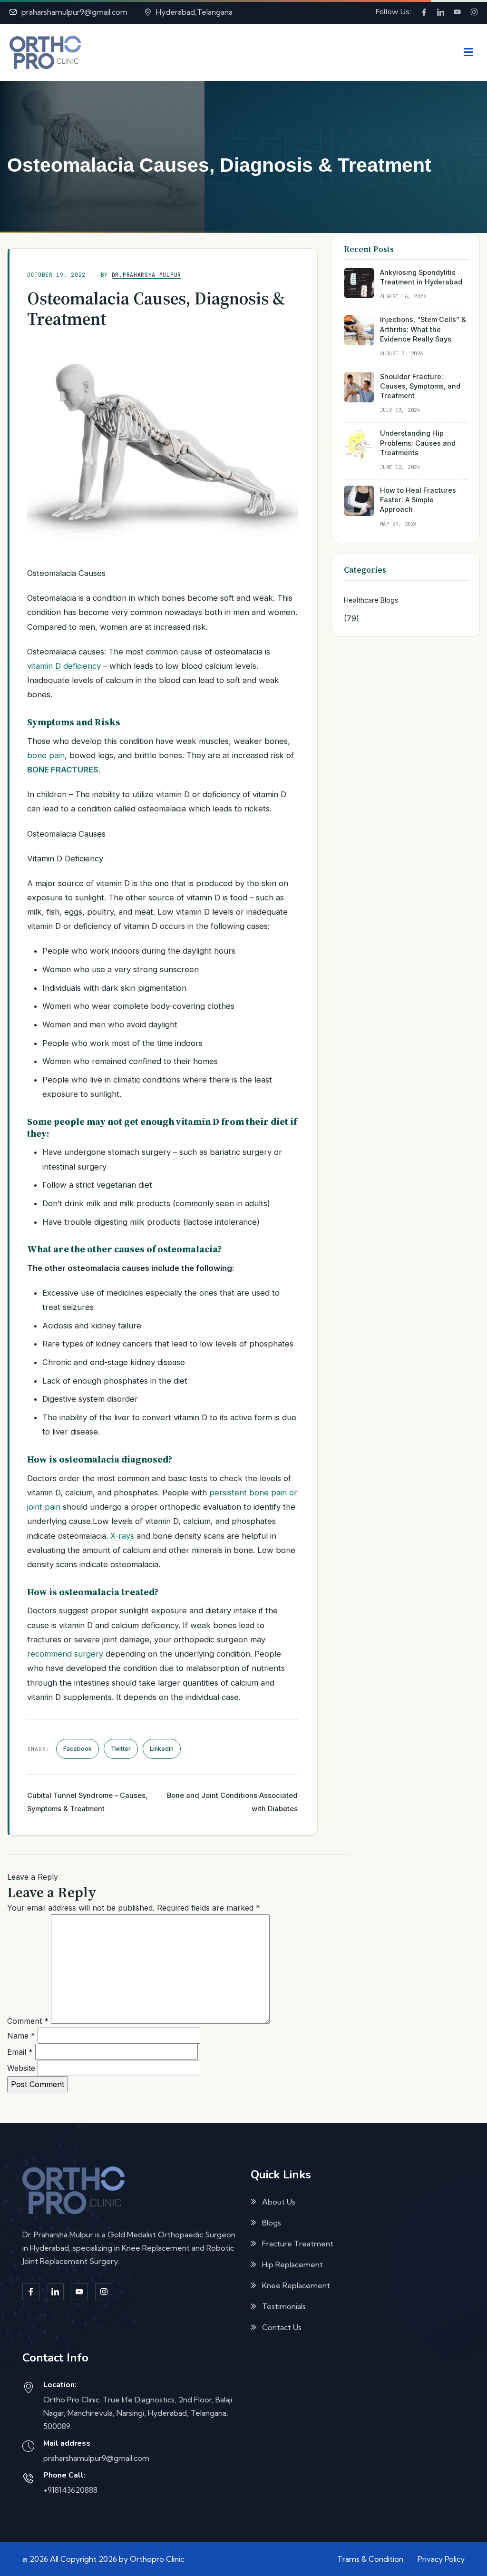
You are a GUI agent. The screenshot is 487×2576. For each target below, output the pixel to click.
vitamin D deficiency (64, 666)
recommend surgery (65, 1654)
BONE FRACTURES (63, 770)
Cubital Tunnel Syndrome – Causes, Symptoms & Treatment (87, 1802)
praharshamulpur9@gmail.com (74, 12)
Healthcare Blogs (371, 600)
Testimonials (284, 2306)
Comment (28, 2021)
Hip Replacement (292, 2264)
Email (20, 2052)
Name (21, 2036)
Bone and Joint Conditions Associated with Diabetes (232, 1802)
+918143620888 (70, 2490)
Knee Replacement (296, 2285)
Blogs (272, 2223)
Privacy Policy (441, 2559)
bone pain (46, 755)
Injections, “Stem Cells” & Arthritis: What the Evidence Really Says (423, 329)
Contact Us (282, 2327)
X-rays (122, 1536)
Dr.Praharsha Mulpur (146, 275)
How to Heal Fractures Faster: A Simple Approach (418, 500)
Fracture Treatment (298, 2244)
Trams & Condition (370, 2559)
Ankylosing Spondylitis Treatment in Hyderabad (421, 277)
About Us (279, 2202)
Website (21, 2068)
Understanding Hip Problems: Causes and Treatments (418, 443)
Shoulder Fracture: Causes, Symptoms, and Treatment (420, 386)
